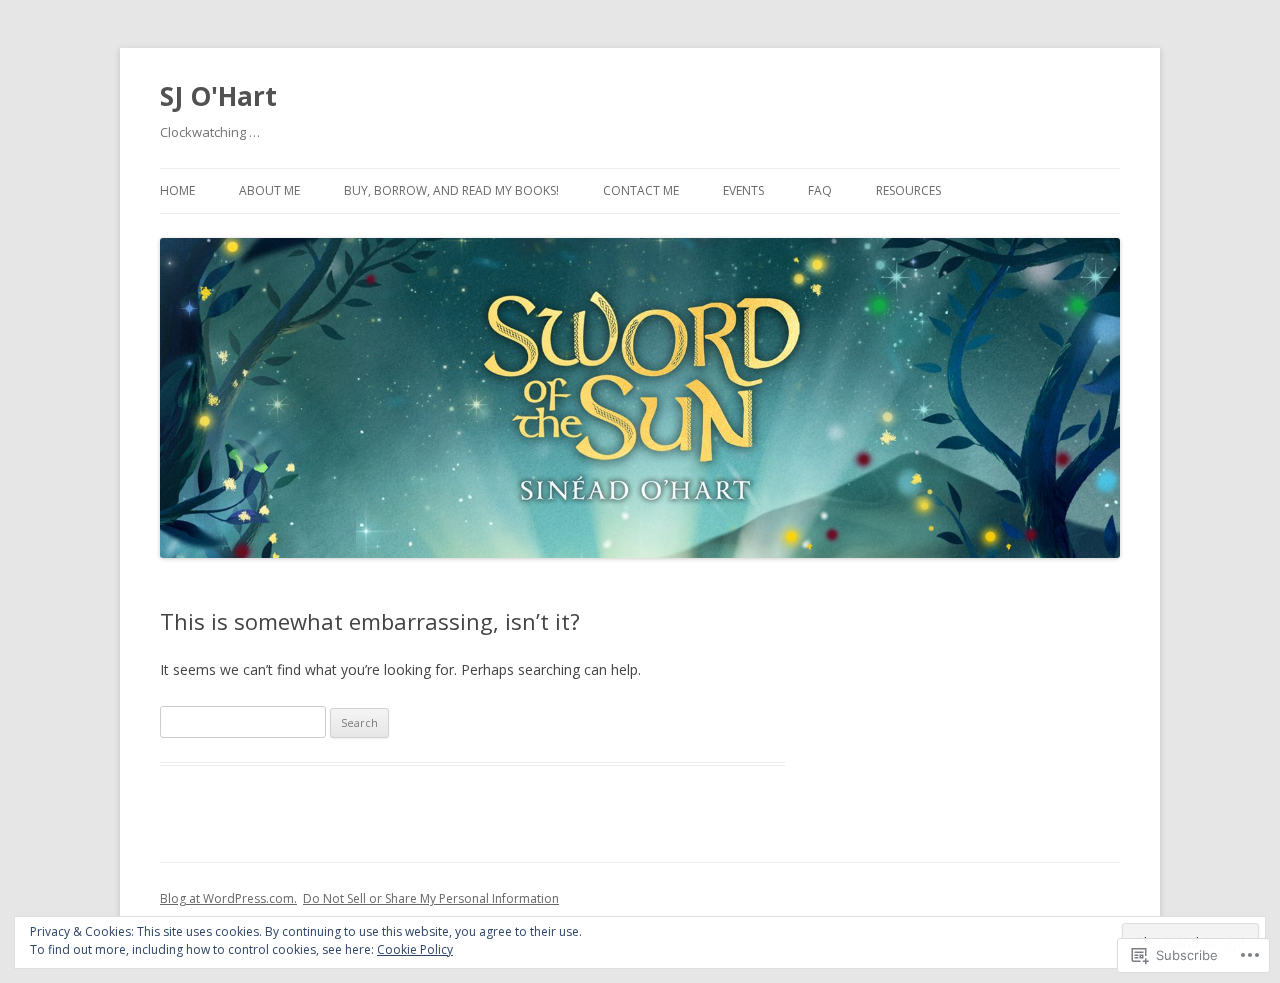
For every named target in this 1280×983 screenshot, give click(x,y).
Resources (908, 190)
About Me (269, 190)
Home (177, 190)
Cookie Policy (415, 949)
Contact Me (641, 190)
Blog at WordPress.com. (228, 898)
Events (743, 190)
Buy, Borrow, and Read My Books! (451, 190)
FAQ (820, 190)
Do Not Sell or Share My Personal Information (431, 898)
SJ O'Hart (218, 96)
